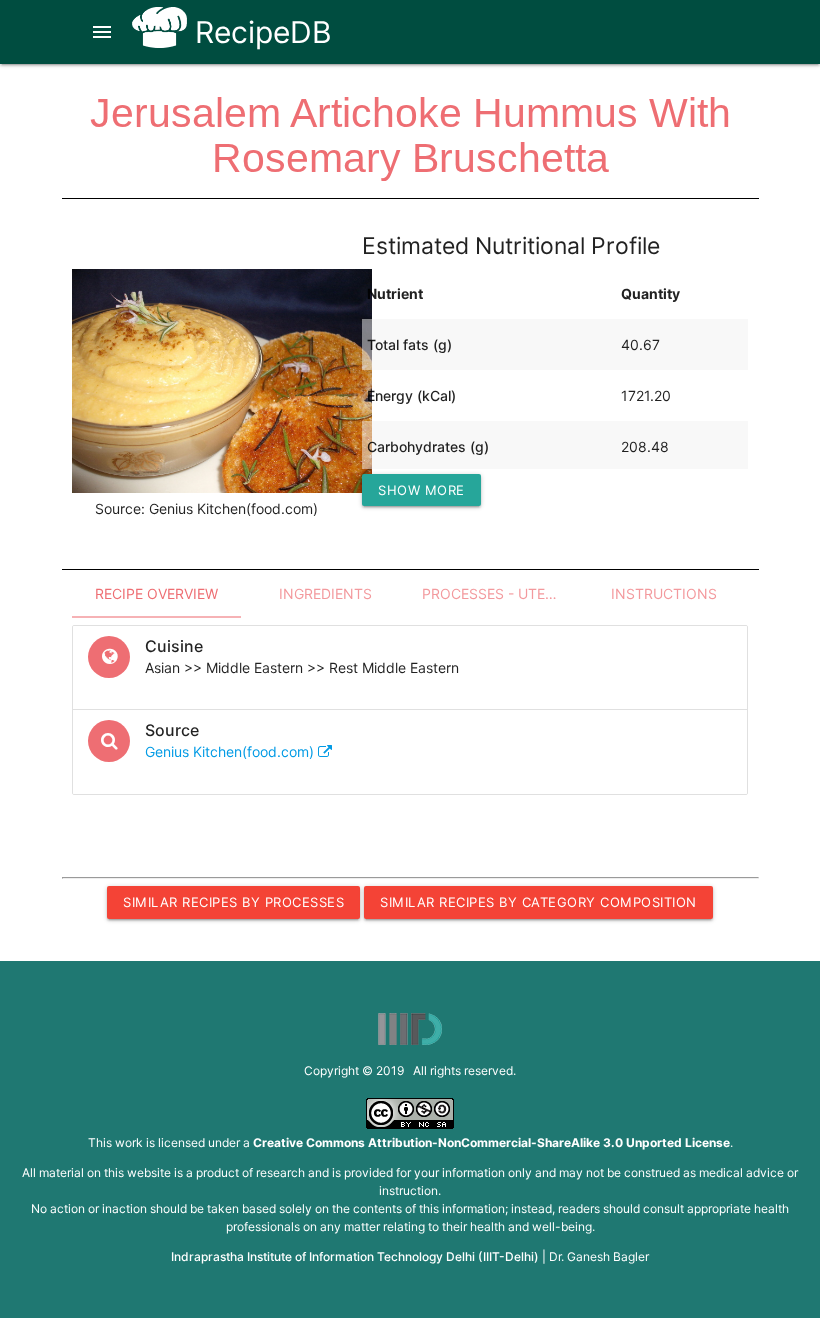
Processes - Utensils (500, 593)
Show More (421, 490)
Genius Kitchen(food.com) (231, 751)
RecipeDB (259, 32)
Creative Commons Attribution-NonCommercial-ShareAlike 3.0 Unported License (491, 1142)
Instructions (664, 593)
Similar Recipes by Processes (233, 902)
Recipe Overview (156, 593)
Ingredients (325, 593)
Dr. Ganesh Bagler (599, 1256)
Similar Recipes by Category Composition (538, 902)
